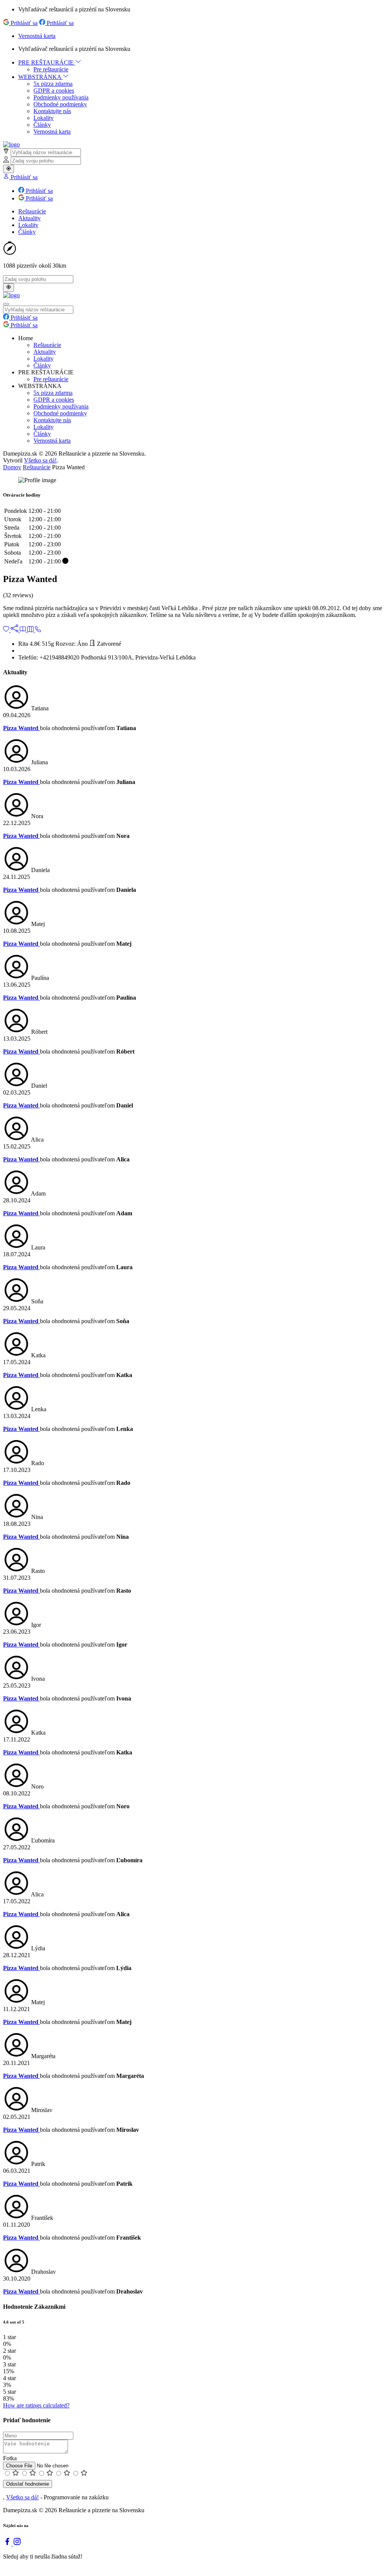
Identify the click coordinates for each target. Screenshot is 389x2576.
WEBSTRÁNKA (40, 77)
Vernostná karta (37, 36)
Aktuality (29, 218)
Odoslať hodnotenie (28, 2484)
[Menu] (24, 630)
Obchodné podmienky (60, 104)
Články (42, 125)
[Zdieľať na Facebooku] (15, 630)
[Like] (7, 630)
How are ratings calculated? (36, 2405)
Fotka (10, 2458)
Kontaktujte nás (52, 111)
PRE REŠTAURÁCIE (47, 62)
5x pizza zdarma (53, 84)
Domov (12, 467)
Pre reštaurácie (51, 69)
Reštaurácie (32, 211)
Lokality (43, 118)
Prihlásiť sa (23, 23)
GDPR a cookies (54, 91)
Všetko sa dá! (40, 460)
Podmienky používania (61, 97)
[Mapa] (31, 630)
